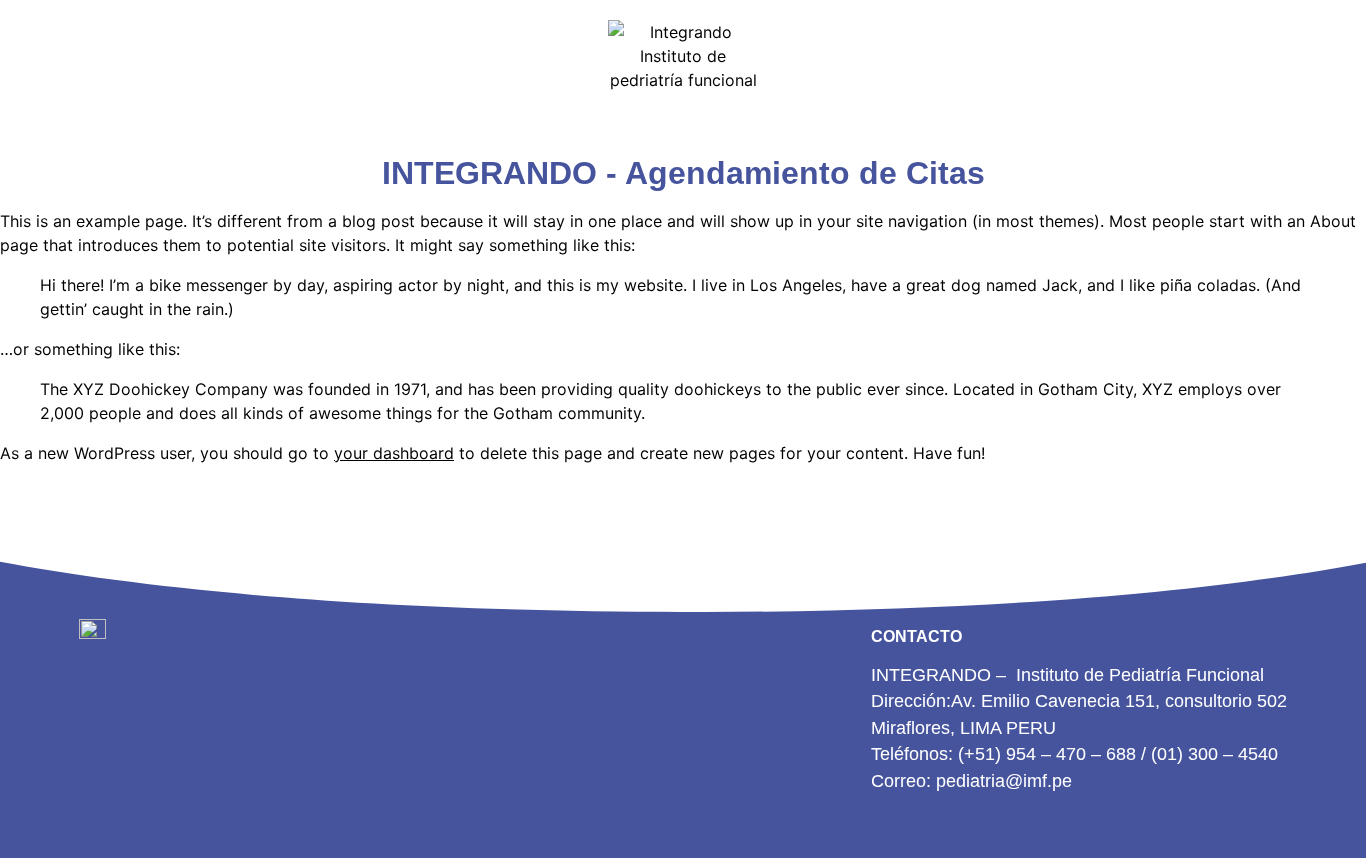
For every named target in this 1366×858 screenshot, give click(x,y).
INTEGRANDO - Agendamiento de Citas (683, 173)
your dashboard (394, 453)
